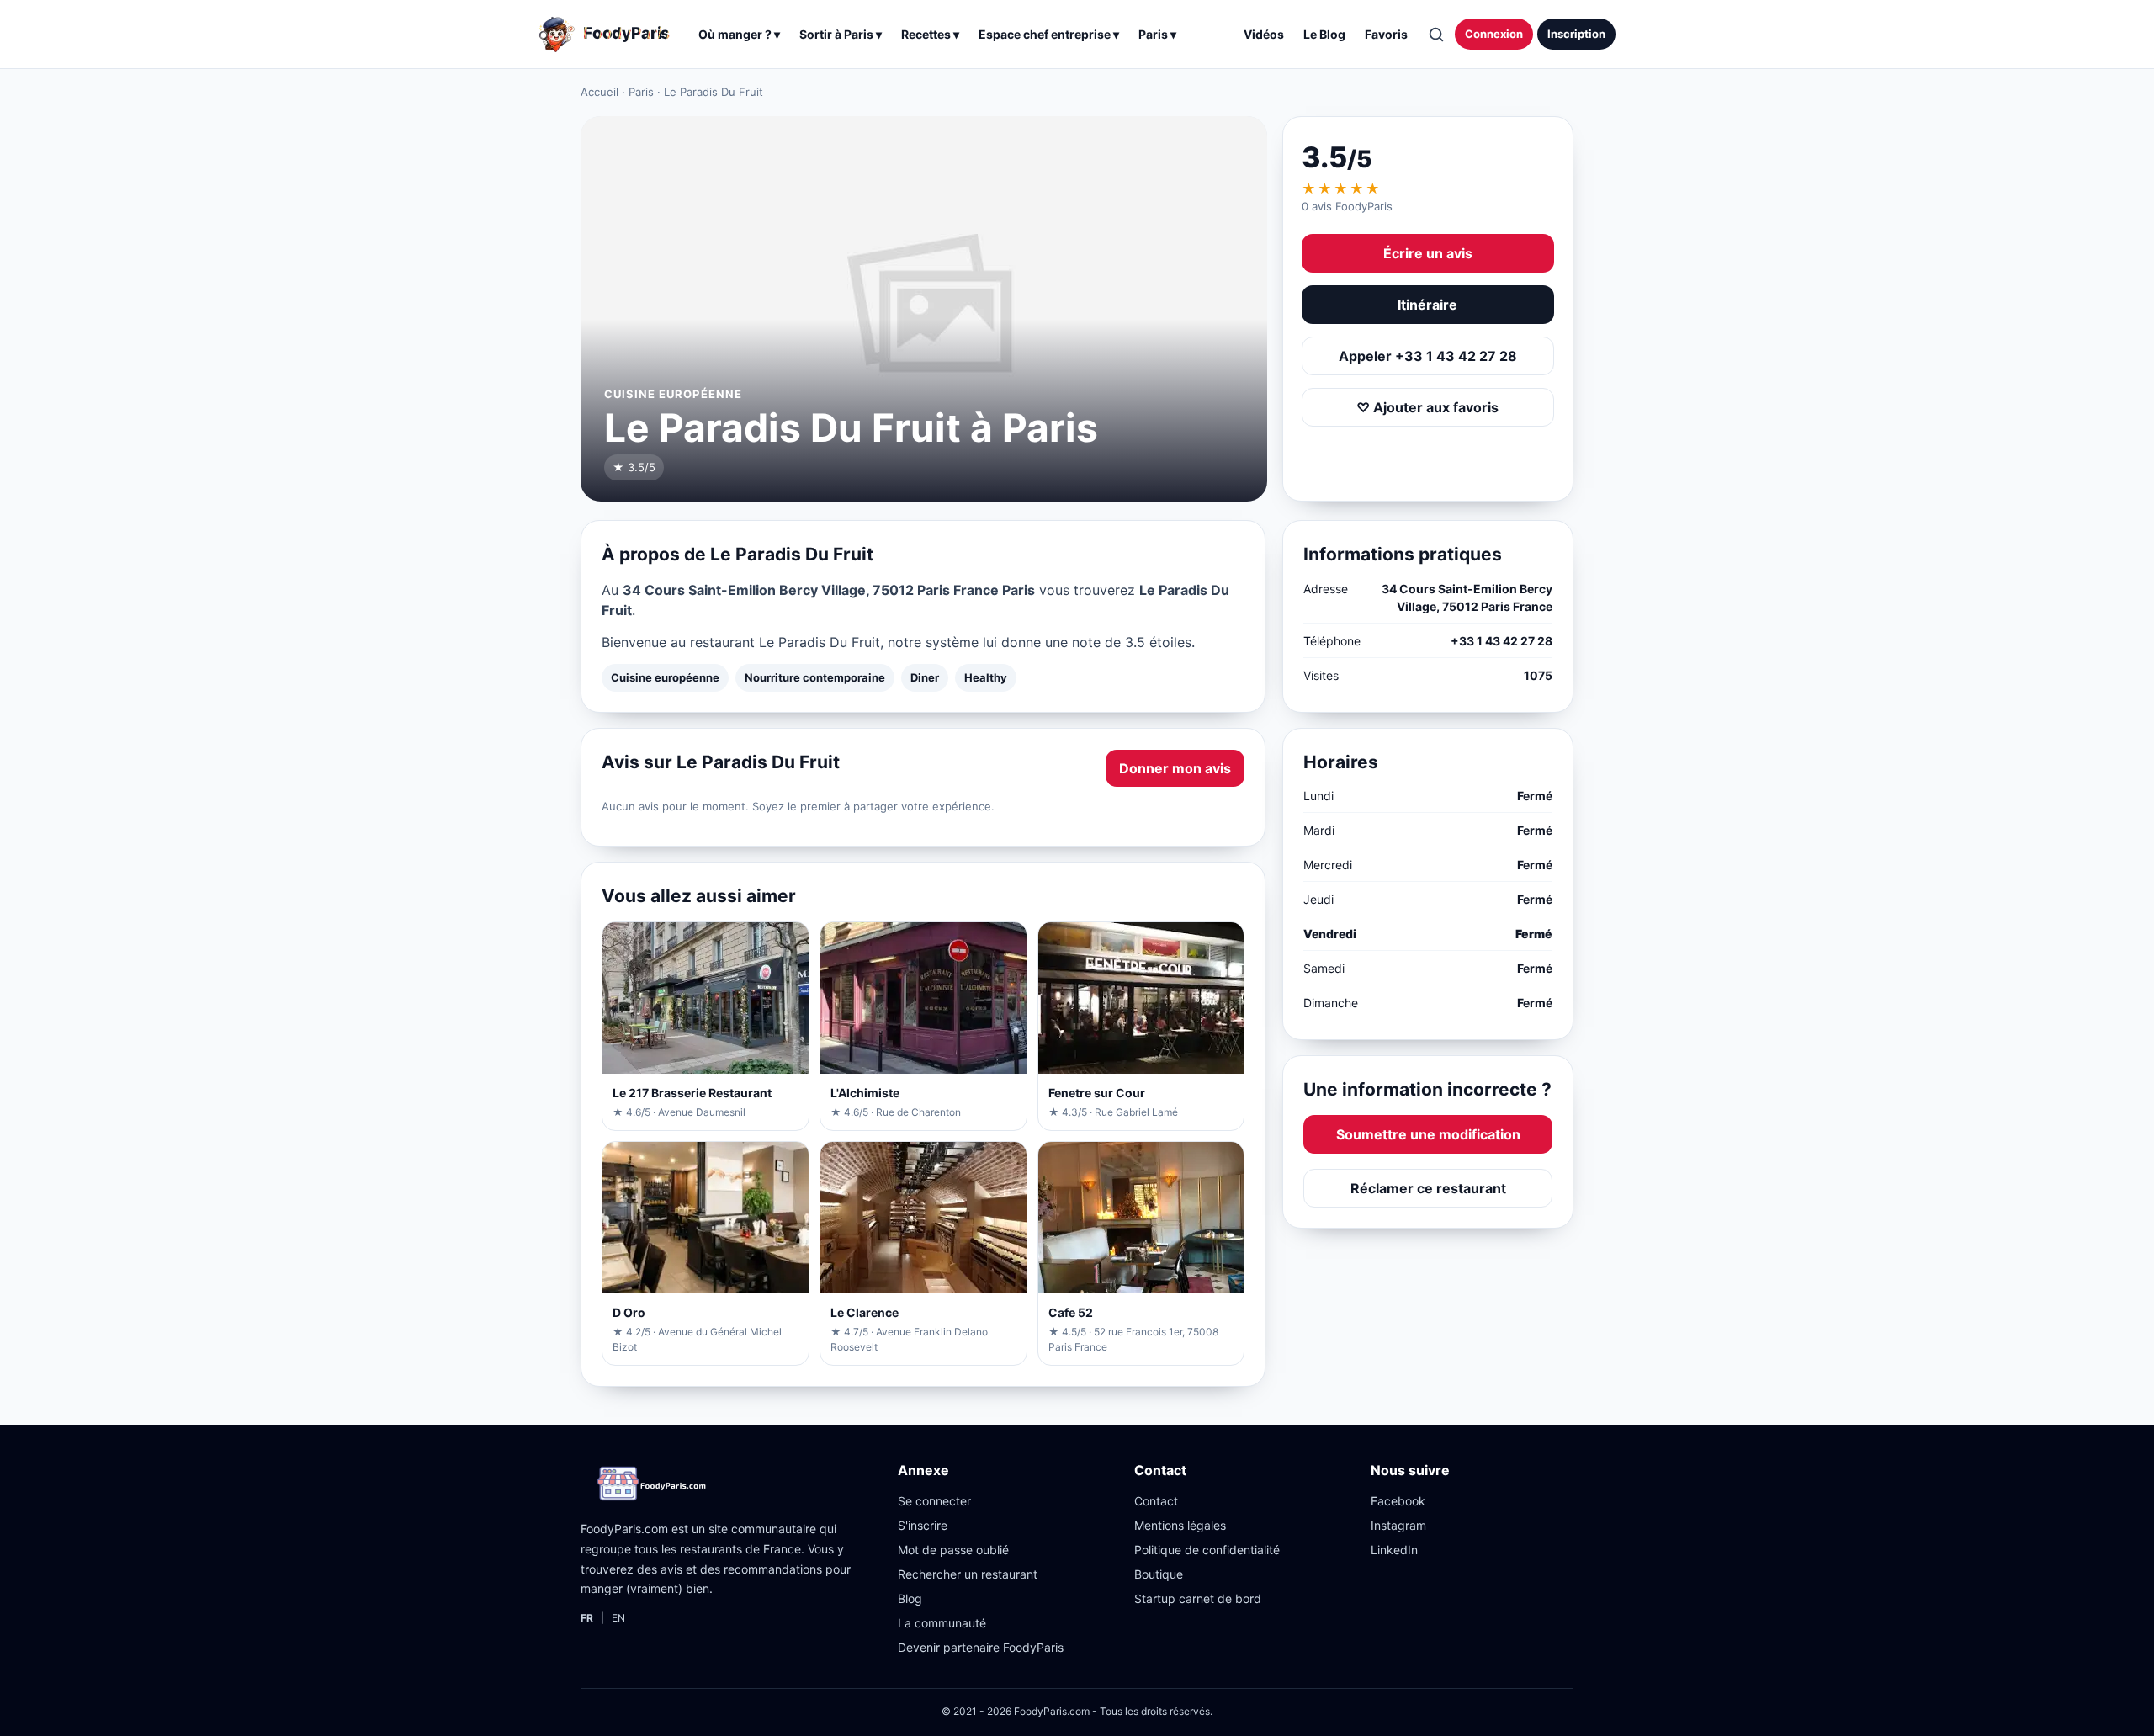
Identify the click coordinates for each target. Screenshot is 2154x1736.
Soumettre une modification (1428, 1134)
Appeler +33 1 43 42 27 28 (1428, 356)
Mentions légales (1180, 1525)
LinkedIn (1394, 1550)
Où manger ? (739, 34)
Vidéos (1264, 34)
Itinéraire (1427, 305)
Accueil (600, 92)
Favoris (1386, 34)
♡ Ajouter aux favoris (1427, 407)
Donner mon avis (1175, 768)
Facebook (1398, 1501)
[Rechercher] (1435, 35)
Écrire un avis (1428, 253)
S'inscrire (923, 1525)
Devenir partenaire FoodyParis (981, 1647)
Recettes (930, 34)
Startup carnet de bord (1198, 1598)
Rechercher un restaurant (968, 1574)
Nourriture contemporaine (815, 677)
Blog (910, 1598)
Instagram (1398, 1525)
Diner (925, 677)
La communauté (942, 1623)
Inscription (1576, 34)
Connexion (1494, 34)
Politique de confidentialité (1207, 1550)
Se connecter (934, 1501)
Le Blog (1324, 34)
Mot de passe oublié (953, 1550)
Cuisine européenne (665, 677)
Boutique (1159, 1574)
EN (618, 1618)
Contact (1156, 1501)
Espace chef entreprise (1049, 34)
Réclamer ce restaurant (1428, 1188)
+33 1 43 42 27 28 (1501, 641)
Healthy (986, 677)
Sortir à (841, 34)
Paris (641, 92)
